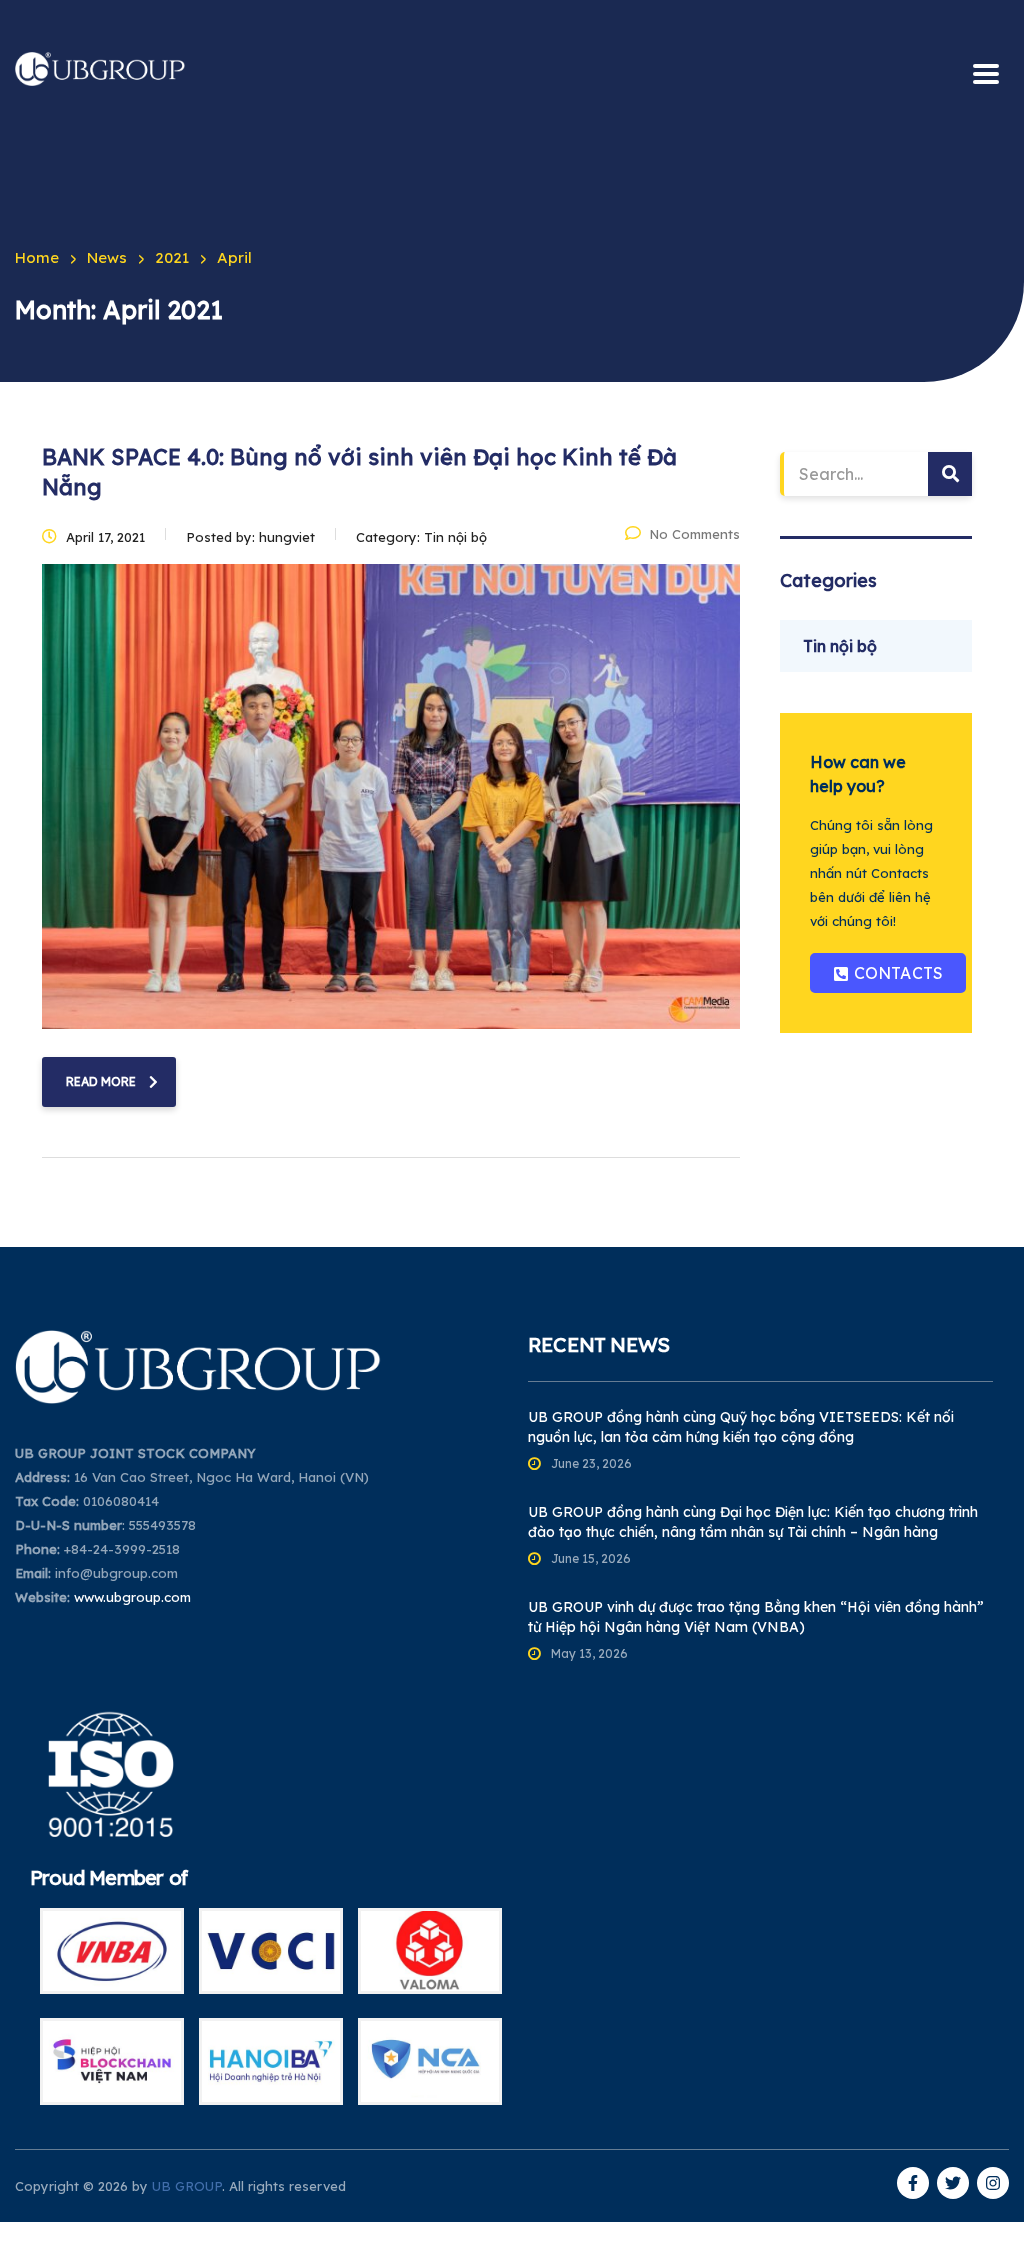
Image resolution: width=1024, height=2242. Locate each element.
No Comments (694, 534)
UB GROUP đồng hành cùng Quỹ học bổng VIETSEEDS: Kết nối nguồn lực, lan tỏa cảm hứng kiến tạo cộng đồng (741, 1427)
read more (101, 1081)
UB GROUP (187, 2186)
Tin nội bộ (840, 646)
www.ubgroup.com (132, 1597)
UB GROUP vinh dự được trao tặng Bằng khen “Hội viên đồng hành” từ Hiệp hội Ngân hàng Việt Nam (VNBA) (756, 1617)
